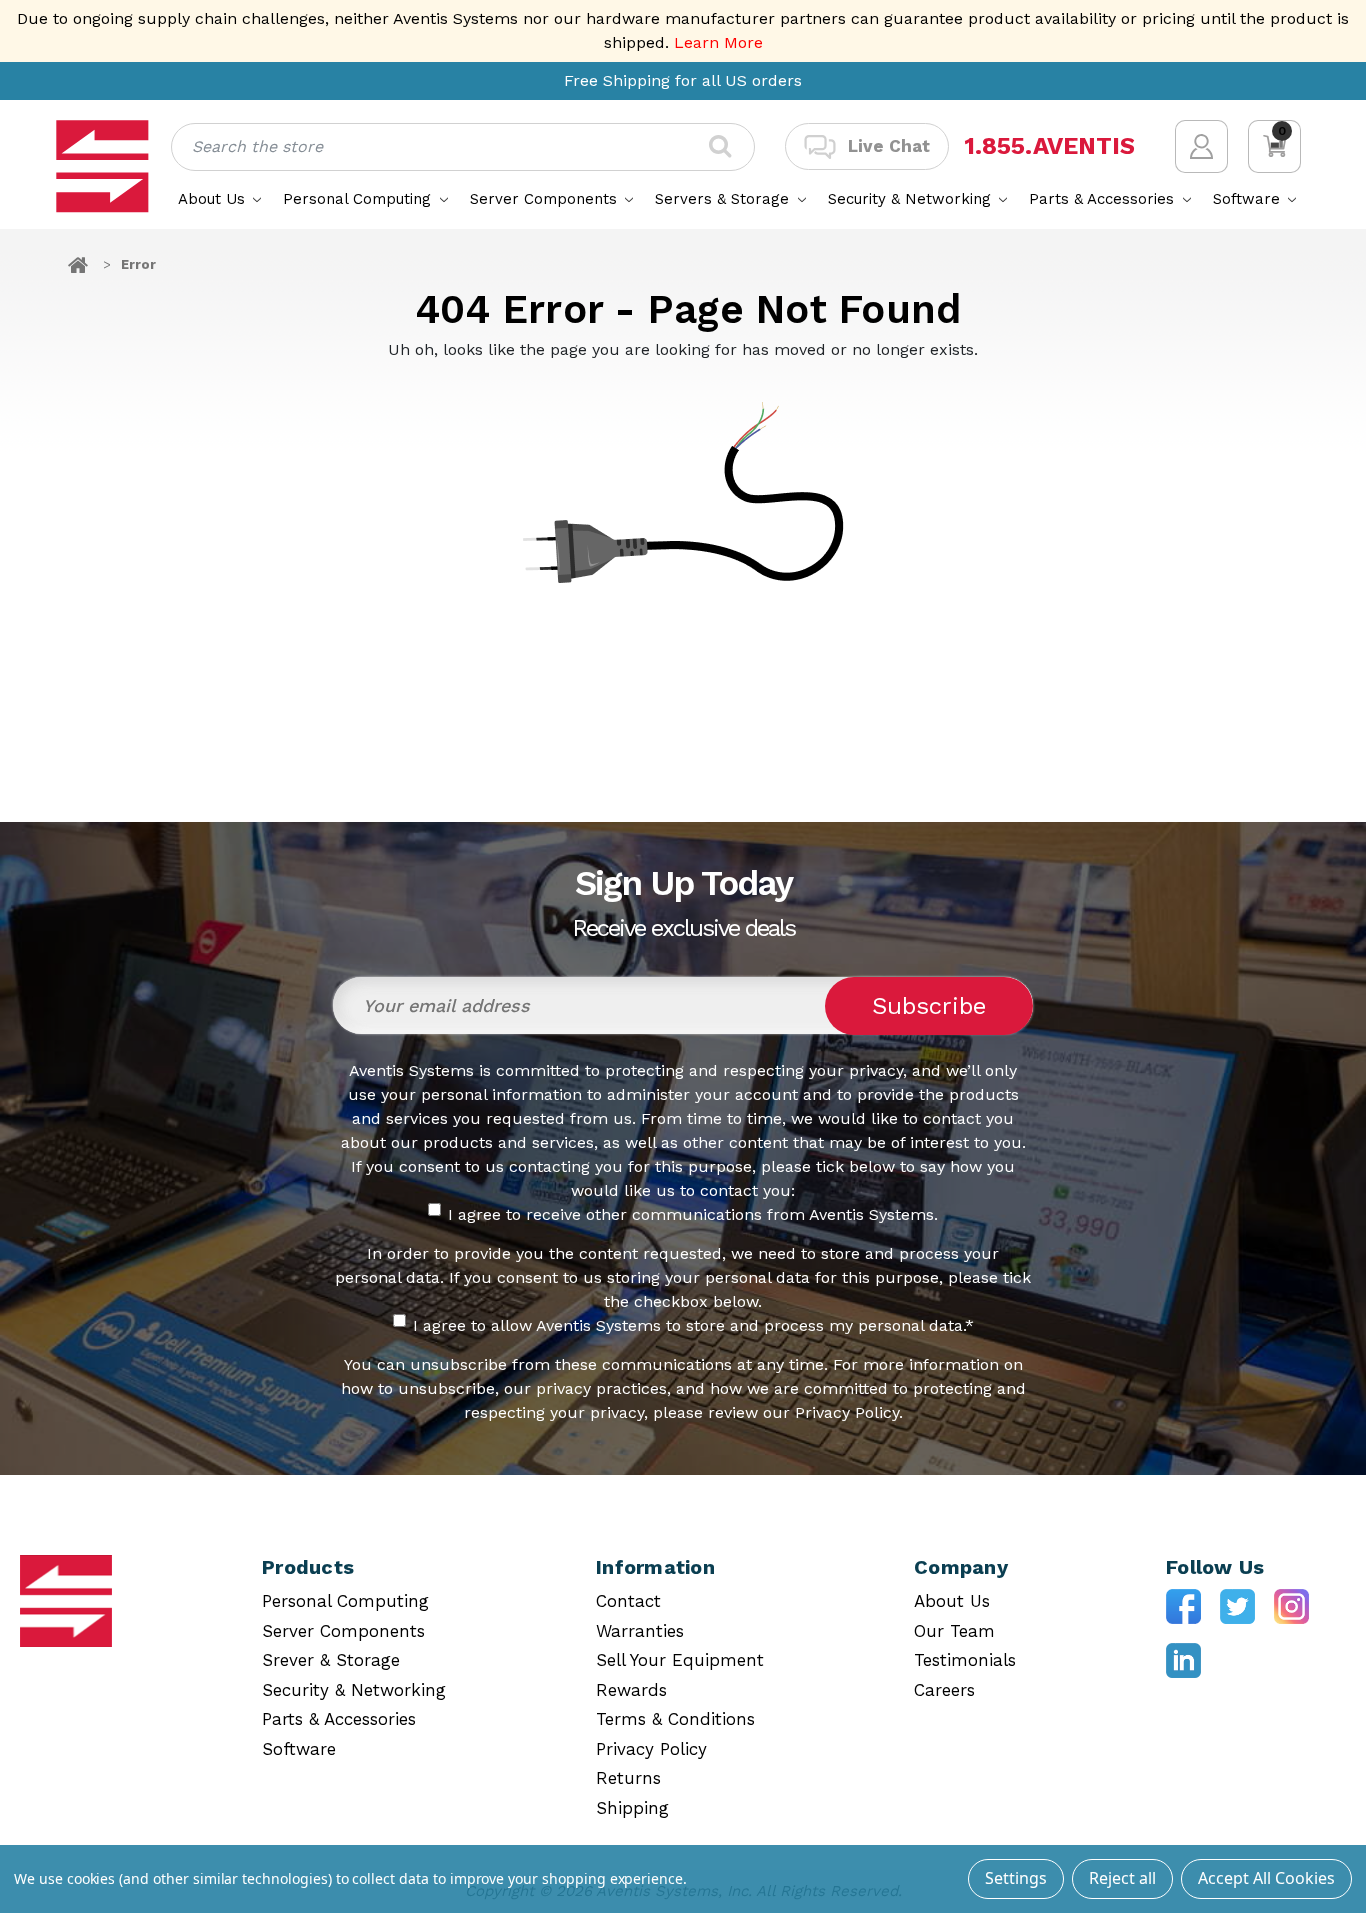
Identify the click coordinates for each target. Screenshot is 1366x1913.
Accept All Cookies (1266, 1878)
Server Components (546, 199)
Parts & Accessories (1104, 199)
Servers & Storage (724, 199)
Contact (628, 1601)
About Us (214, 199)
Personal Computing (359, 199)
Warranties (640, 1631)
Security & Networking (912, 199)
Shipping (632, 1808)
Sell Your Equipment (680, 1660)
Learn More (718, 42)
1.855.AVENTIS (1049, 146)
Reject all (1122, 1878)
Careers (944, 1690)
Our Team (954, 1631)
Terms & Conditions (675, 1719)
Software (1249, 199)
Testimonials (965, 1660)
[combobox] (463, 147)
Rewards (631, 1690)
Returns (628, 1778)
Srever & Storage (331, 1660)
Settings (1016, 1878)
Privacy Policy (651, 1749)
